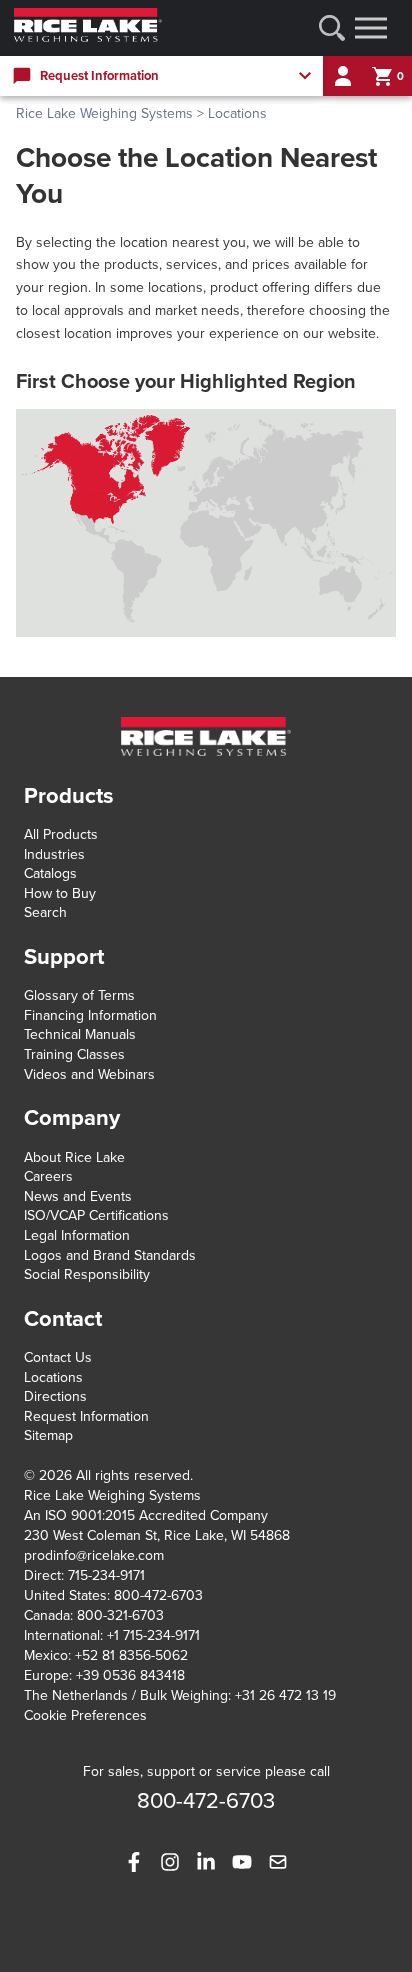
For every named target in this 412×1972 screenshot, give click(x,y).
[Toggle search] (332, 28)
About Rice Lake (74, 1157)
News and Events (78, 1196)
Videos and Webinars (89, 1074)
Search (45, 912)
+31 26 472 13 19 (285, 1695)
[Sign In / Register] (343, 76)
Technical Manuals (80, 1034)
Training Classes (74, 1054)
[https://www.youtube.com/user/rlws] (242, 1862)
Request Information (86, 1416)
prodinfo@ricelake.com (94, 1555)
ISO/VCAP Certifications (96, 1215)
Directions (55, 1396)
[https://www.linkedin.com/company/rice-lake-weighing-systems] (206, 1862)
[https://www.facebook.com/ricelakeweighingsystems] (134, 1862)
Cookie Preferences (85, 1715)
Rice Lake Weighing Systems (104, 113)
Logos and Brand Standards (110, 1255)
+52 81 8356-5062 (131, 1655)
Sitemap (48, 1435)
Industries (54, 854)
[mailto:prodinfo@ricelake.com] (278, 1862)
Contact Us (58, 1357)
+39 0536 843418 (130, 1675)
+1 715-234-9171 (153, 1635)
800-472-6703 (158, 1595)
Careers (48, 1176)
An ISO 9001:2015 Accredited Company (146, 1515)
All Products (61, 834)
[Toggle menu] (371, 28)
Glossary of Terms (79, 995)
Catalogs (50, 873)
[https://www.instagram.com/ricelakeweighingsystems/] (170, 1862)
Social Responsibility (87, 1274)
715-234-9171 (106, 1575)
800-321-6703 (120, 1615)
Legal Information (77, 1235)
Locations (53, 1377)
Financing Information (90, 1015)
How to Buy (60, 893)
